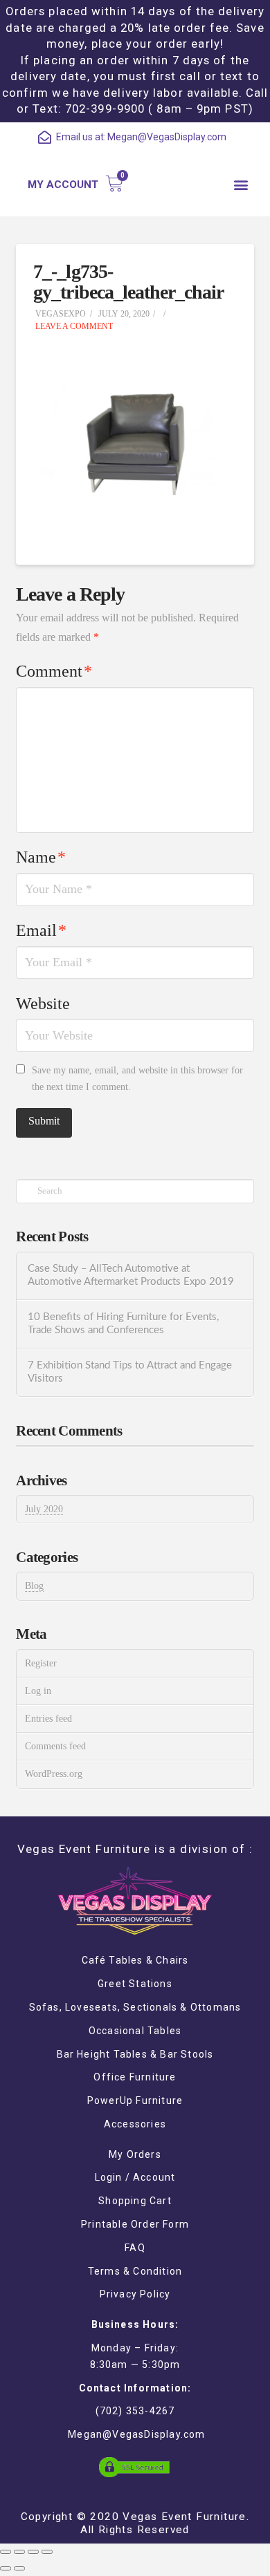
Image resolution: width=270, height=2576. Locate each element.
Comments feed (55, 1746)
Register (41, 1663)
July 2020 (44, 1509)
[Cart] (115, 184)
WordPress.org (54, 1774)
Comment (54, 671)
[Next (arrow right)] (19, 2568)
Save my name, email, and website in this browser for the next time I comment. (137, 1079)
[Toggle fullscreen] (33, 2552)
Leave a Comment (73, 326)
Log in (38, 1691)
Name (41, 857)
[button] (241, 184)
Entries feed (48, 1719)
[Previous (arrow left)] (6, 2568)
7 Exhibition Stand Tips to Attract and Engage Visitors (130, 1372)
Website (43, 1004)
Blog (34, 1586)
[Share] (19, 2552)
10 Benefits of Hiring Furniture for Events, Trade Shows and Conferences (123, 1324)
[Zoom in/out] (47, 2552)
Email (41, 930)
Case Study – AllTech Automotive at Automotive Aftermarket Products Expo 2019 (131, 1275)
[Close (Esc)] (6, 2552)
